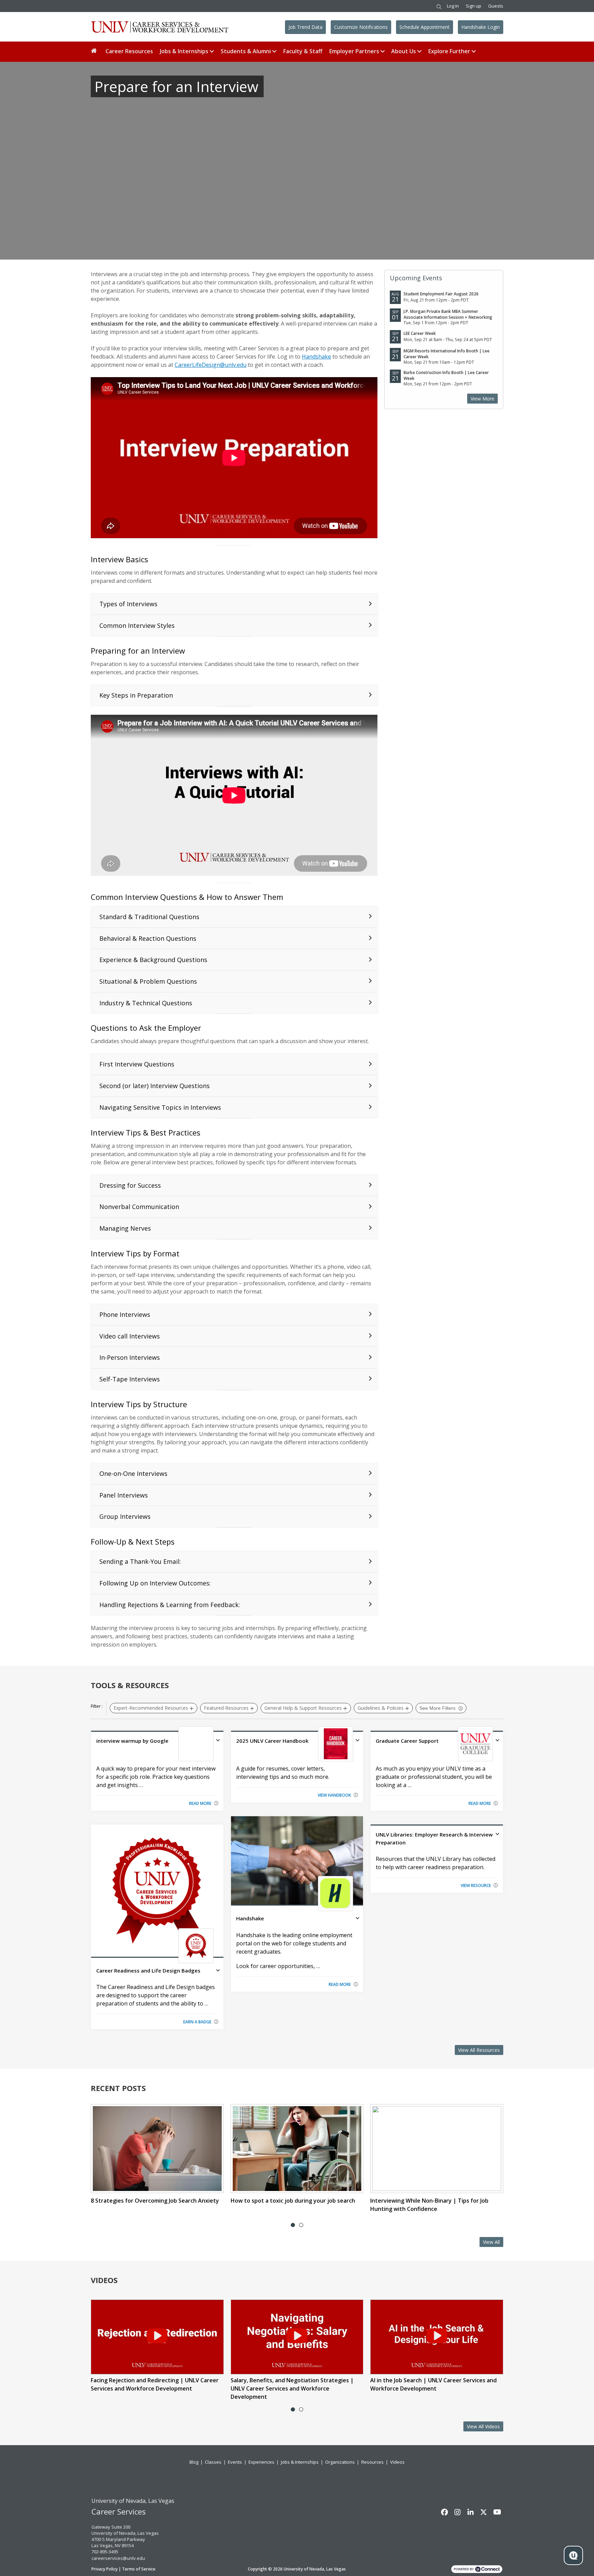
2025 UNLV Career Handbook (272, 1741)
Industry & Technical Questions (146, 1003)
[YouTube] (497, 2512)
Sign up (474, 6)
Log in (453, 6)
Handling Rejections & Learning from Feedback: (170, 1605)
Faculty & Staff (303, 51)
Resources (372, 2462)
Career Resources (129, 51)
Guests (496, 6)
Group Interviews (125, 1516)
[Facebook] (444, 2512)
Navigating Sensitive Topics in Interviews (160, 1107)
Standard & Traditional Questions (149, 917)
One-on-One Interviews (133, 1473)
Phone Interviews (125, 1314)
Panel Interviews (124, 1495)
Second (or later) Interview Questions (155, 1086)
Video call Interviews (130, 1336)
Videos (397, 2462)
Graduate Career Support (407, 1741)
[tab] (293, 2225)
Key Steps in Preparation (136, 695)
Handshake (316, 357)
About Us (404, 51)
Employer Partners (354, 51)
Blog (194, 2462)
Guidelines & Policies (381, 1708)
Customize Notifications (361, 27)
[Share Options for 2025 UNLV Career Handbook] (357, 1741)
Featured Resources (226, 1708)
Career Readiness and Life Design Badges (148, 1970)
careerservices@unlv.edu (118, 2558)
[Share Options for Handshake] (357, 1919)
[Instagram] (458, 2512)
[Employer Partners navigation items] (383, 51)
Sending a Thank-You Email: (140, 1561)
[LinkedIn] (471, 2512)
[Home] (95, 51)
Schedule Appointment (425, 27)
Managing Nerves (125, 1228)
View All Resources (479, 2050)
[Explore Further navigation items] (475, 51)
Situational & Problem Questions (148, 981)
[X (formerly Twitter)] (484, 2512)
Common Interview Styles (137, 625)
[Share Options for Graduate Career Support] (497, 1741)
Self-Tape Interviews (130, 1379)
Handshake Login (481, 27)
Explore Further (449, 51)
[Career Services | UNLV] (159, 27)
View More (482, 399)
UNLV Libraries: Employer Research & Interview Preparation (434, 1838)
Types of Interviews (128, 604)
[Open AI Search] (573, 2555)
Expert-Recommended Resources (151, 1708)
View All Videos (483, 2426)
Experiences (261, 2462)
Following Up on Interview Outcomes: (155, 1583)
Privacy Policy (104, 2569)
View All (491, 2242)
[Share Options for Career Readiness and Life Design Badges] (218, 1971)
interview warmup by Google (132, 1741)
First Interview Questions (137, 1064)
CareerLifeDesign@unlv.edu (211, 365)
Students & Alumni (246, 51)
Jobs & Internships (184, 51)
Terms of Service (139, 2569)
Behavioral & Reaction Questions (148, 938)
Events (235, 2462)
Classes (213, 2462)
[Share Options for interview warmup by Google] (218, 1741)
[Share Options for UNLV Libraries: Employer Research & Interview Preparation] (497, 1835)
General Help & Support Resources (303, 1708)
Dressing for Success (130, 1185)
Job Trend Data (305, 27)
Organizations (340, 2462)
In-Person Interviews (130, 1357)
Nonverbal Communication (139, 1207)
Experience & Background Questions (153, 960)
